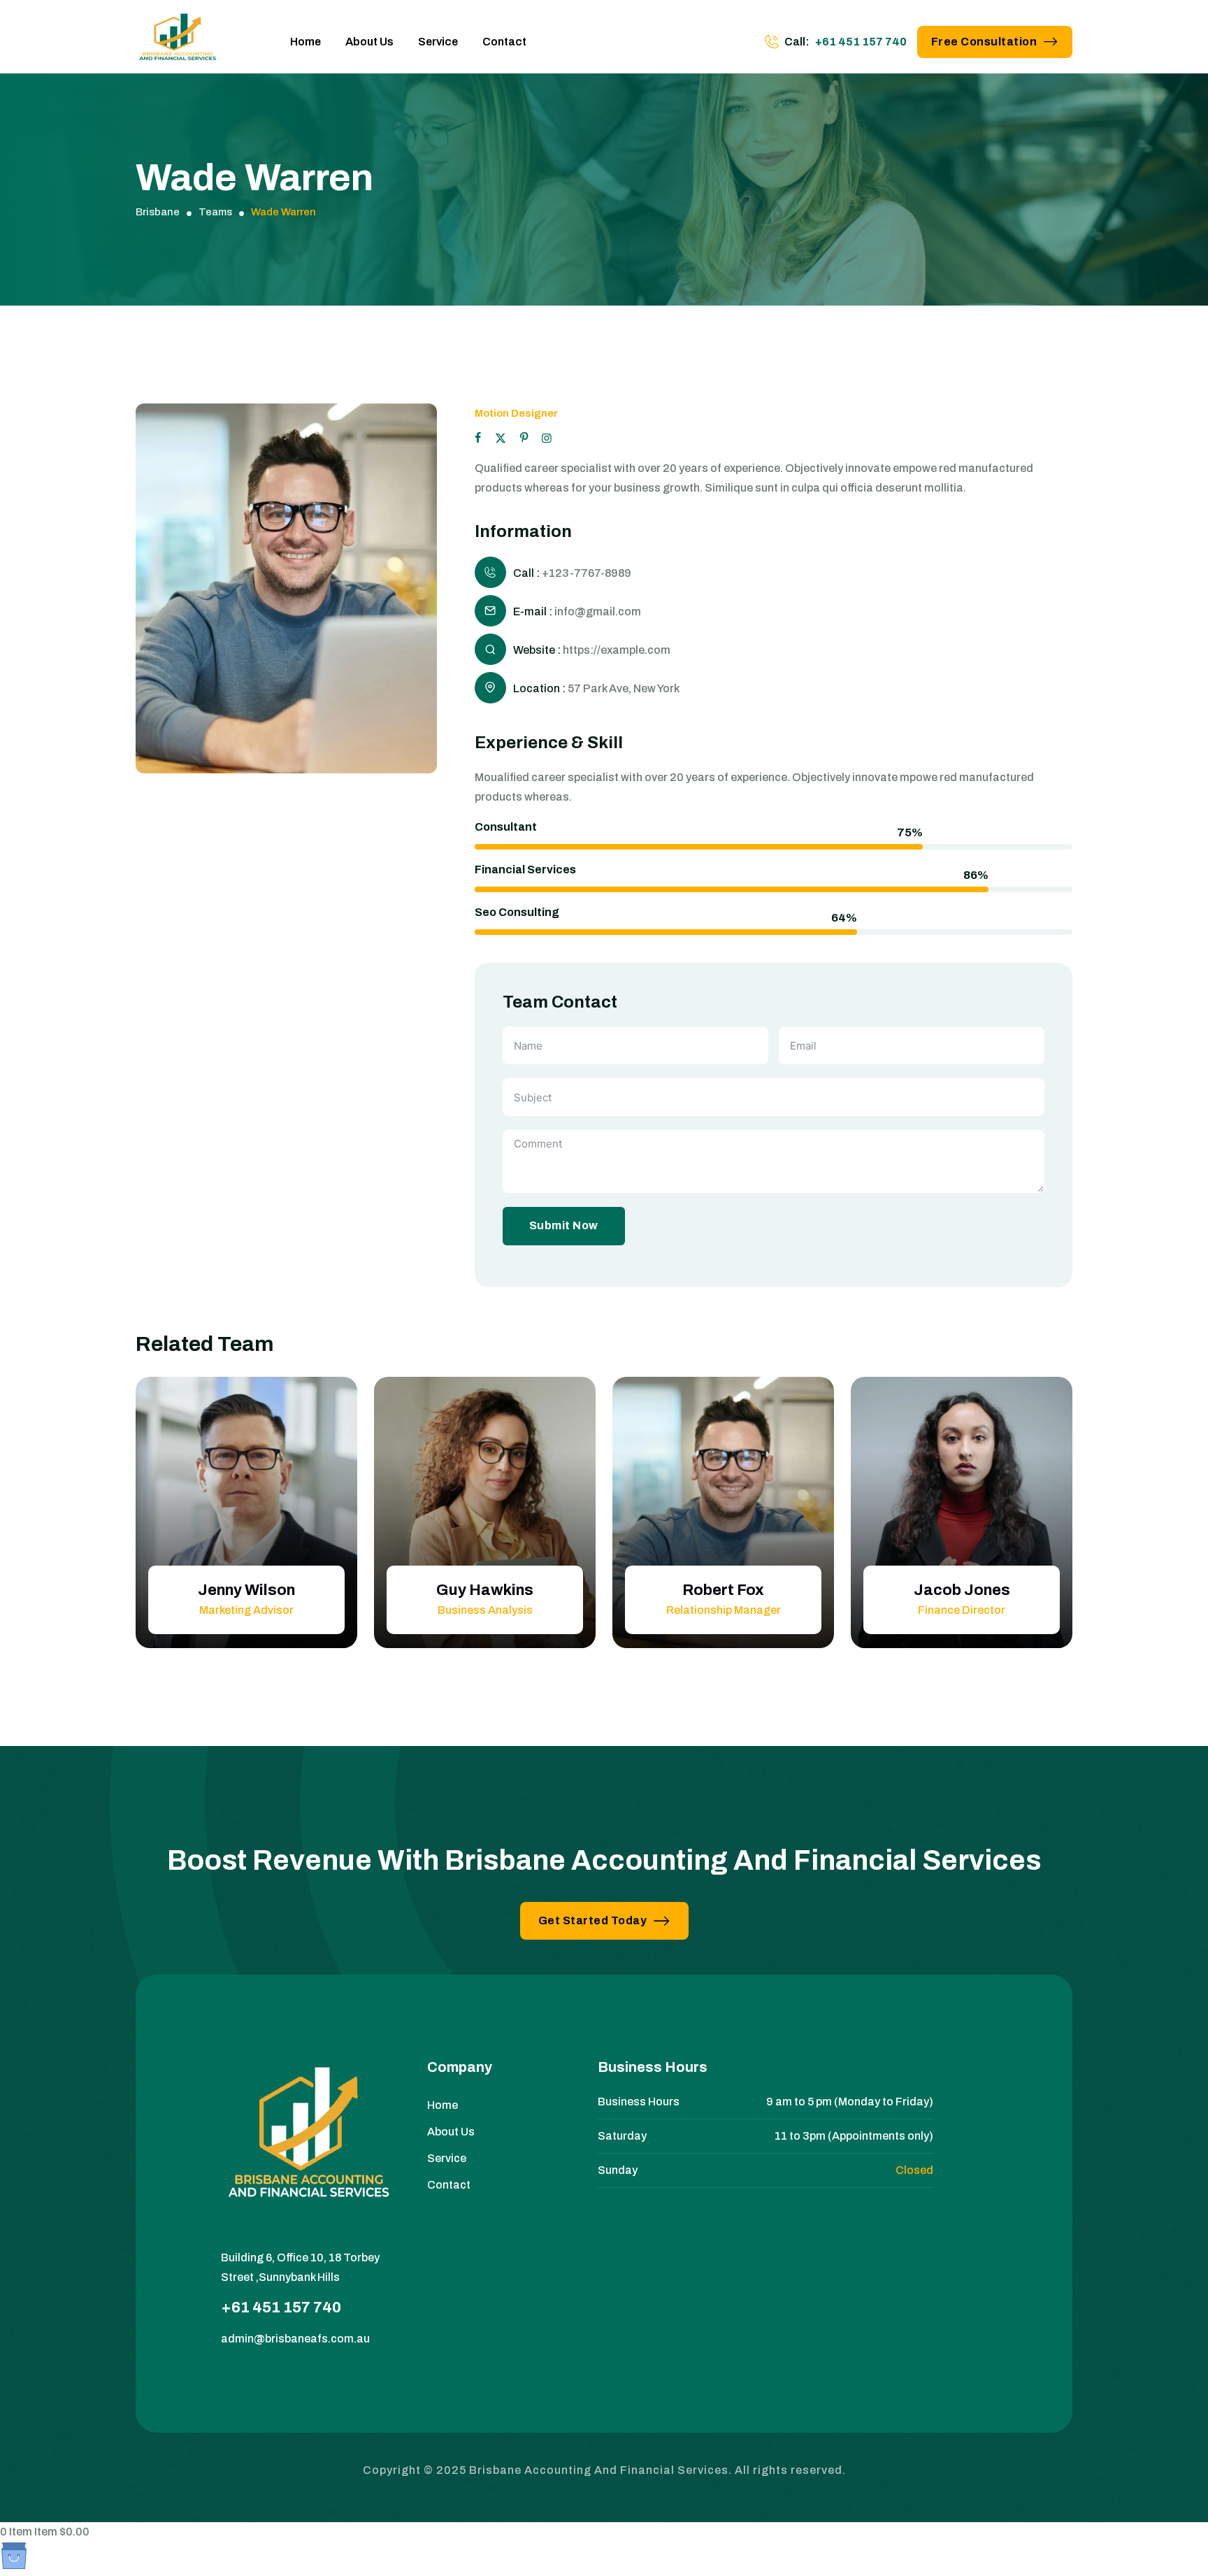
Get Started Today (593, 1920)
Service (438, 42)
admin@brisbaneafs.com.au (295, 2339)
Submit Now (564, 1225)
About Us (369, 42)
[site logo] (178, 42)
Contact (504, 42)
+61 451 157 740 (861, 42)
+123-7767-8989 (587, 572)
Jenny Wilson (246, 1590)
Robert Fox (723, 1590)
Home (305, 42)
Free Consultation (984, 42)
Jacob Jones (962, 1590)
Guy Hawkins (485, 1590)
